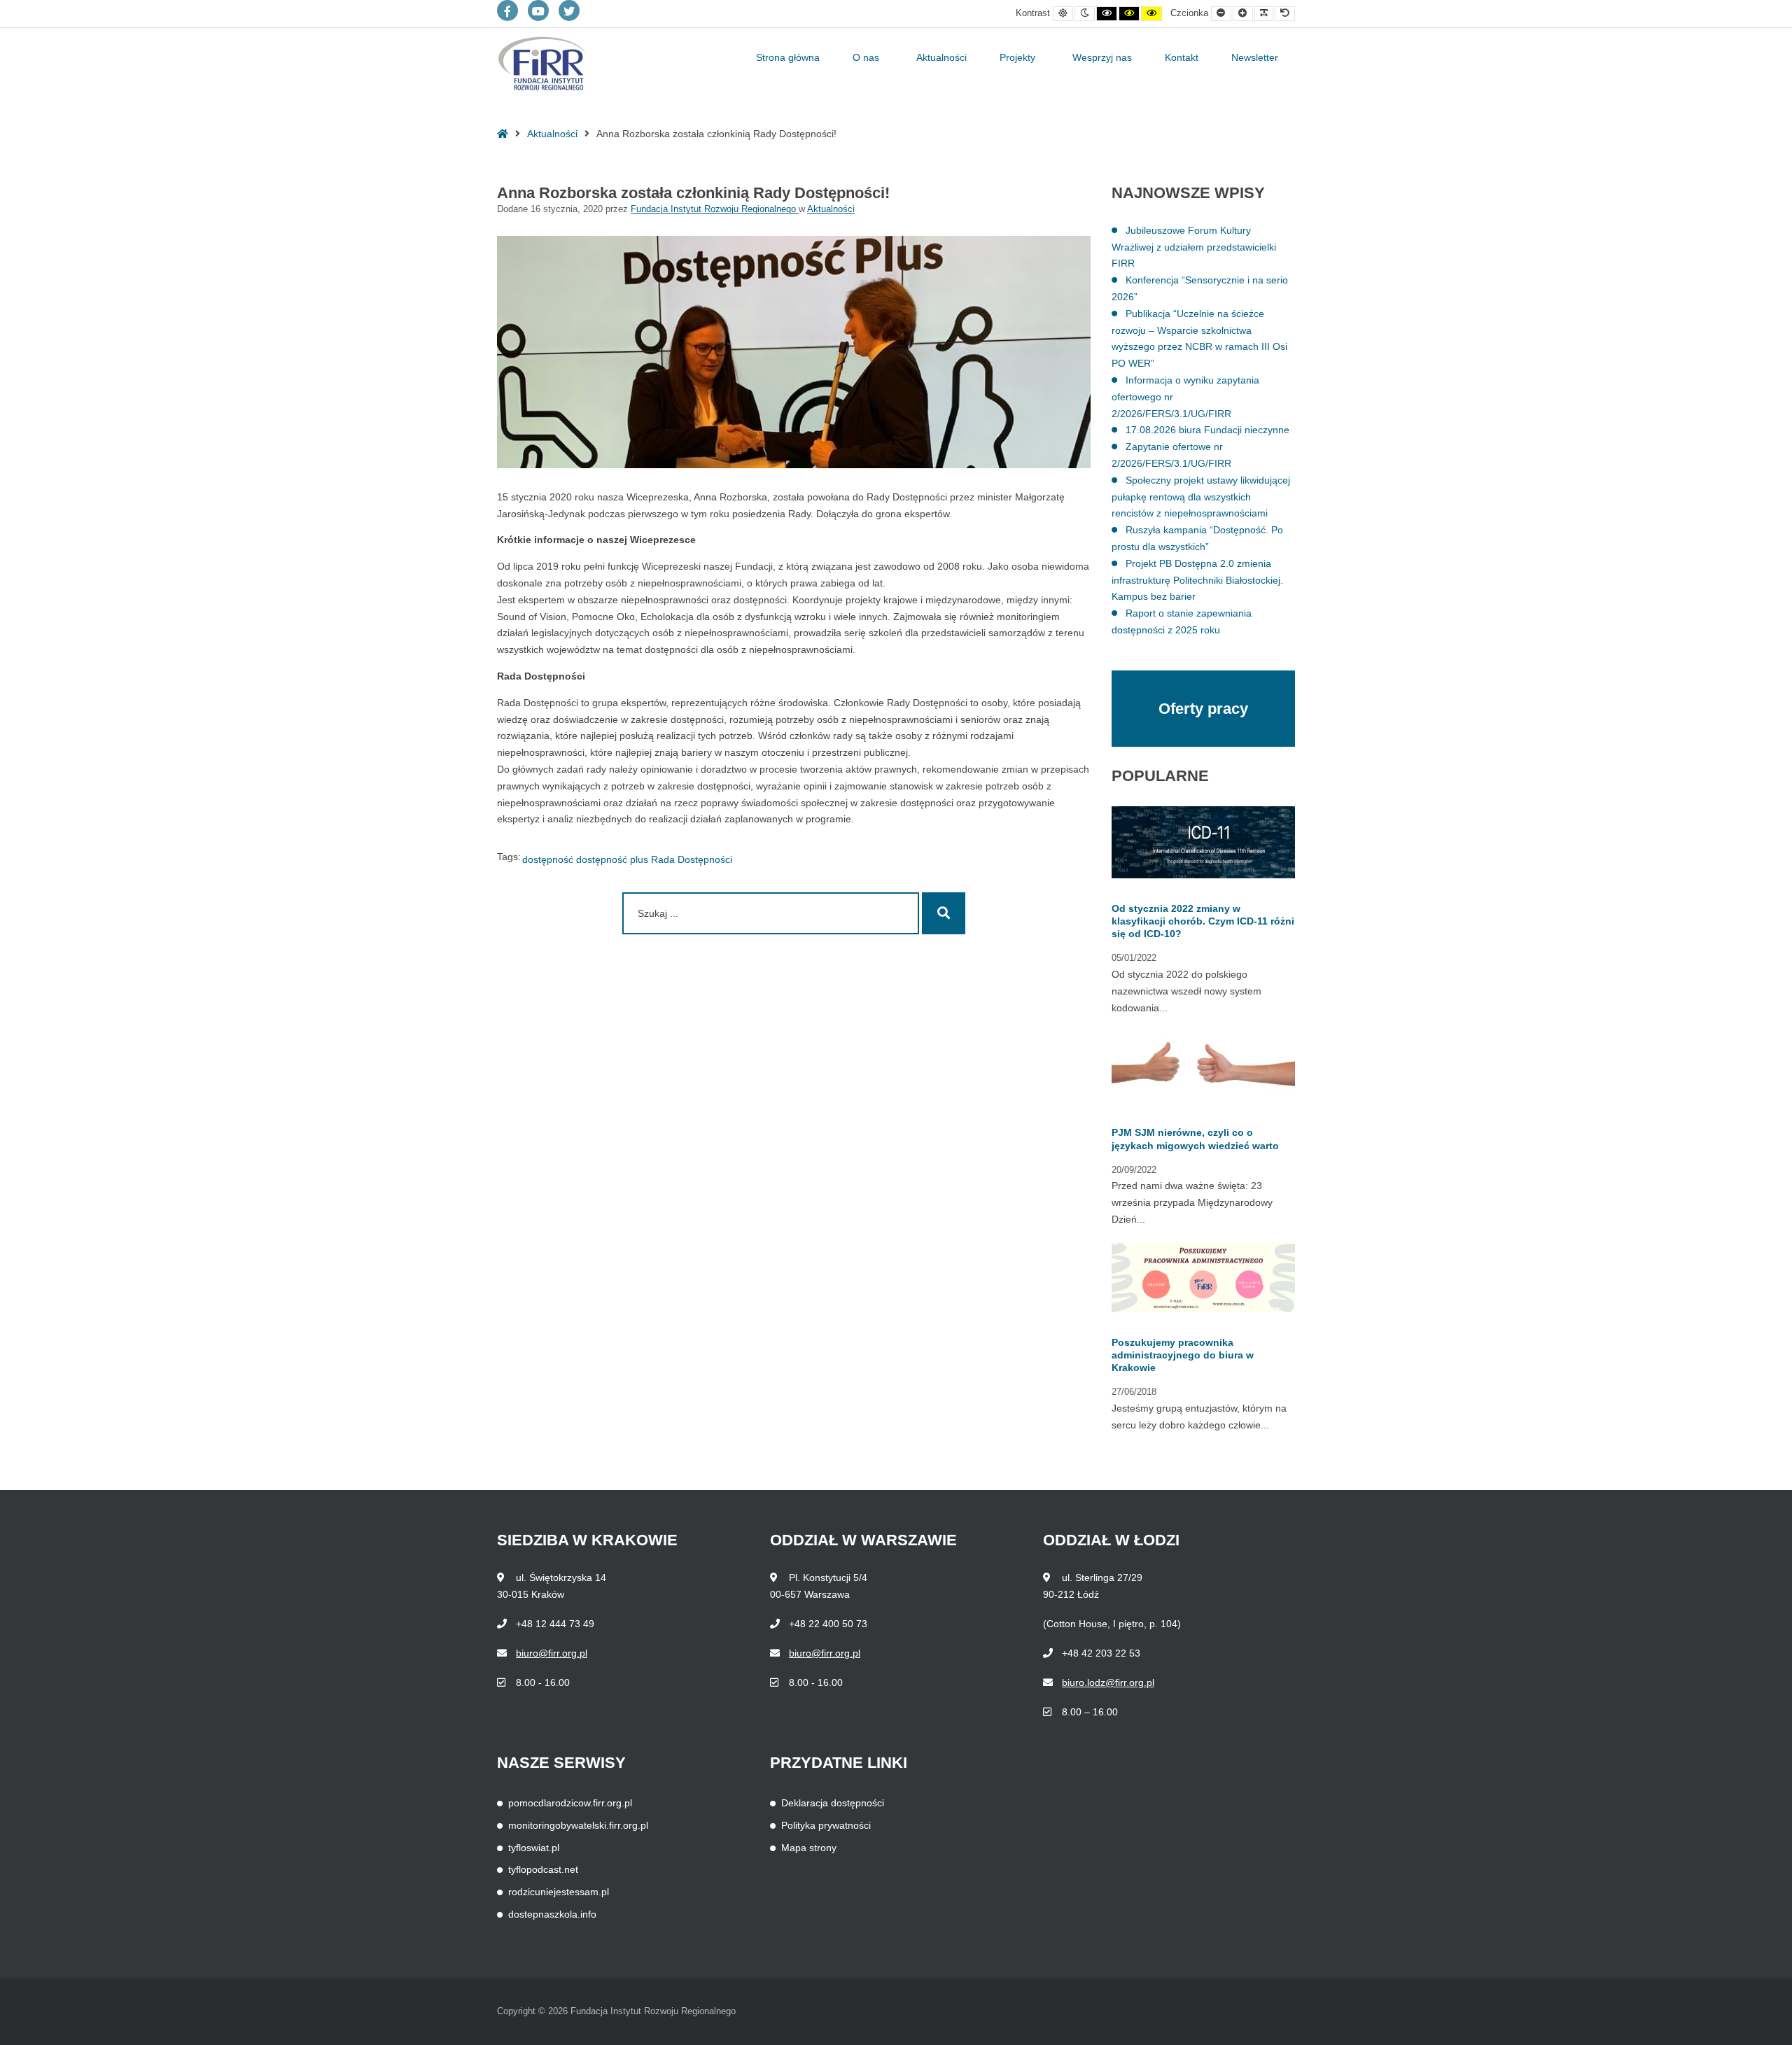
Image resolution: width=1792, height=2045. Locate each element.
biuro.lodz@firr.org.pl (1108, 1682)
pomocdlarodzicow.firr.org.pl (570, 1803)
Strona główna (788, 57)
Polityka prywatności (826, 1825)
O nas (866, 57)
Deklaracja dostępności (833, 1803)
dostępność (548, 859)
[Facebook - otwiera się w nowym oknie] (507, 10)
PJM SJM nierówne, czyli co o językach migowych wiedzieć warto (1195, 1139)
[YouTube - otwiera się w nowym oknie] (538, 10)
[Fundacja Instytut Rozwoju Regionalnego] (542, 64)
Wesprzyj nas (1102, 57)
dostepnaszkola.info (552, 1914)
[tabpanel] (1197, 1127)
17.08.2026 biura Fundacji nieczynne (1207, 430)
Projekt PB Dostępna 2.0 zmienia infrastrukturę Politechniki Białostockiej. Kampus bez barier (1197, 580)
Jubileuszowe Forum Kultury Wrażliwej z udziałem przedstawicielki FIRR (1194, 247)
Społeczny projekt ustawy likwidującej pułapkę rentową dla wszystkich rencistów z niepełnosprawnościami (1201, 497)
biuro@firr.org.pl (552, 1653)
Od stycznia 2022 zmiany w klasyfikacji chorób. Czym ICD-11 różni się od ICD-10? (1203, 921)
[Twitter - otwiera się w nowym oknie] (569, 10)
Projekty (1017, 57)
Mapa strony (809, 1848)
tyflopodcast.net (543, 1869)
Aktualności (941, 57)
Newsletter (1255, 57)
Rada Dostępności (692, 859)
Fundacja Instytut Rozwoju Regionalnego (715, 209)
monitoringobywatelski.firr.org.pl (578, 1825)
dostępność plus (612, 859)
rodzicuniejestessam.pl (559, 1892)
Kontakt (1182, 57)
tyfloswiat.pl (534, 1848)
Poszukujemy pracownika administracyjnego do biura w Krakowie (1183, 1355)
